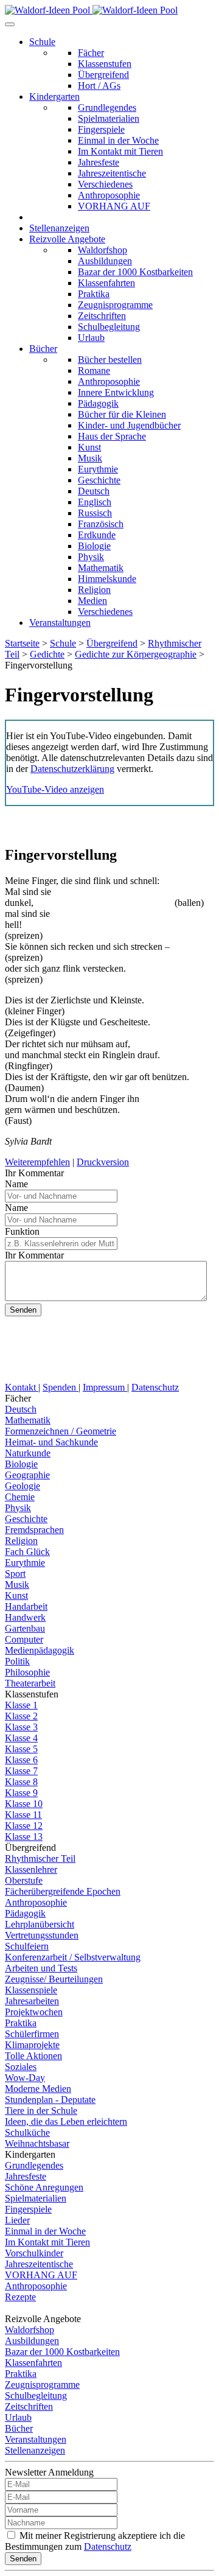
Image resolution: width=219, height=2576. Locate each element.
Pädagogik (98, 403)
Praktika (94, 294)
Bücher (43, 349)
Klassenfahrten (106, 283)
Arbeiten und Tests (41, 1968)
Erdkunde (97, 535)
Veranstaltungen (60, 623)
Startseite (22, 643)
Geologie (23, 1486)
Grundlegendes (107, 107)
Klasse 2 (21, 1716)
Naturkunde (28, 1453)
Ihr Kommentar (34, 1255)
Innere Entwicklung (116, 392)
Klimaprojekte (32, 2045)
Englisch (95, 502)
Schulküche (27, 2132)
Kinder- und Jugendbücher (129, 425)
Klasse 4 (21, 1738)
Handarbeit (26, 1606)
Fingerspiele (101, 129)
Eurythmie (98, 469)
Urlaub (91, 338)
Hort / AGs (99, 86)
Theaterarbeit (30, 1683)
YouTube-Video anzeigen (55, 789)
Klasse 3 (21, 1727)
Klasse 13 (24, 1837)
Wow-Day (25, 2078)
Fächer (91, 53)
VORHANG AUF (114, 206)
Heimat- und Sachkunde (51, 1442)
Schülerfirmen (32, 2034)
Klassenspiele (31, 1990)
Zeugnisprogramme (115, 305)
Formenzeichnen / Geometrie (61, 1431)
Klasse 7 (21, 1771)
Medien (92, 601)
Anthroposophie (109, 195)
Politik (17, 1661)
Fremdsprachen (34, 1530)
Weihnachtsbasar (37, 2143)
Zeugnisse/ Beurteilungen (54, 1979)
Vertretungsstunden (42, 1935)
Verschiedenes (105, 184)
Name (16, 1184)
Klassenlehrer (31, 1869)
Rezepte (20, 2297)
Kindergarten (54, 97)
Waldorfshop (103, 250)
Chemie (20, 1497)
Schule (42, 42)
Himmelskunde (107, 579)
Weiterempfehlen (37, 1162)
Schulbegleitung (109, 327)
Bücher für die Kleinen (122, 414)
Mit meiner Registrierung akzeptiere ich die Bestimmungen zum (95, 2541)
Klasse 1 (21, 1705)
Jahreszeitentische (112, 173)
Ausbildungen (105, 261)
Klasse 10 (24, 1804)
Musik (90, 458)
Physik (91, 557)
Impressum (105, 1387)
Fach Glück (27, 1552)
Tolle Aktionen (33, 2056)
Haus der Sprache (112, 436)
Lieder (17, 2220)
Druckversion (103, 1162)
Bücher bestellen (110, 360)
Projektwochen (34, 2012)
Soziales (21, 2067)
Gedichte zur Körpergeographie (136, 654)
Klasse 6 (21, 1760)
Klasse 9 (21, 1793)
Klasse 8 (21, 1782)
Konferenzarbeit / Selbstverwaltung (73, 1957)
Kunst (89, 447)
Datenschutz (155, 1387)
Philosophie (27, 1672)
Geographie (27, 1475)
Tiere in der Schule (41, 2111)
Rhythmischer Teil (40, 1858)
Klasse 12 (24, 1826)
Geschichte (99, 480)
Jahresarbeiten (32, 2001)
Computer (24, 1639)
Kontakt (22, 1387)
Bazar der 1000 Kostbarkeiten (135, 272)
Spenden (61, 1387)
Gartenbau (25, 1628)
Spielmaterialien (109, 118)
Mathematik (101, 568)
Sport (15, 1574)
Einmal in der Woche (118, 140)
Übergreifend (103, 75)
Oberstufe (24, 1880)
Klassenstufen (105, 64)
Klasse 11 (23, 1815)
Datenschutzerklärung (72, 769)
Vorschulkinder (34, 2253)
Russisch (95, 513)
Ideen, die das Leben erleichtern (66, 2122)
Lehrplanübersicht (40, 1924)
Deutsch (94, 491)
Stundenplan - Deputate (50, 2100)
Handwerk (25, 1617)
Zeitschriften (102, 316)
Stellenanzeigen (59, 228)
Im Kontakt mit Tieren (120, 151)
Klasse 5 (21, 1749)
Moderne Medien (38, 2089)
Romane (94, 370)
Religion (94, 590)
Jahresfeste (99, 162)
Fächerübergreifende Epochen (63, 1891)
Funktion (22, 1231)
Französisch (101, 524)
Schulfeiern (27, 1946)
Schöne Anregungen (44, 2187)
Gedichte (47, 654)
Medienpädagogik (40, 1650)
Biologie (94, 546)
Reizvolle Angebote (67, 239)
